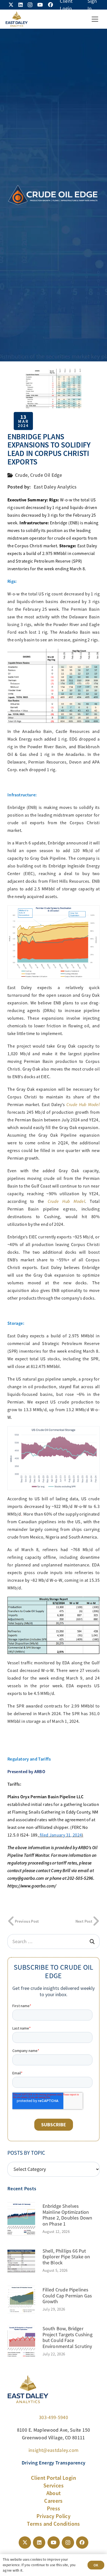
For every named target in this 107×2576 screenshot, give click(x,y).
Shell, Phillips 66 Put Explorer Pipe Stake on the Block (66, 2257)
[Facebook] (50, 5)
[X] (11, 5)
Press (54, 2508)
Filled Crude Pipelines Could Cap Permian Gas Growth (67, 2296)
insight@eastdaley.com (54, 2450)
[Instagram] (30, 5)
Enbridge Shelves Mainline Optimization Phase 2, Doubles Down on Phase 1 (67, 2215)
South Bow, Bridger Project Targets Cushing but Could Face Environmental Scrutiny (67, 2337)
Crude (22, 475)
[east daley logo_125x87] (16, 19)
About (54, 2493)
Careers (54, 2501)
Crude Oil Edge (46, 475)
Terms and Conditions (53, 2524)
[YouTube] (40, 5)
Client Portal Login (54, 2478)
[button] (95, 19)
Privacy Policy (54, 2516)
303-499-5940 (54, 2417)
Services (54, 2486)
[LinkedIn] (21, 5)
